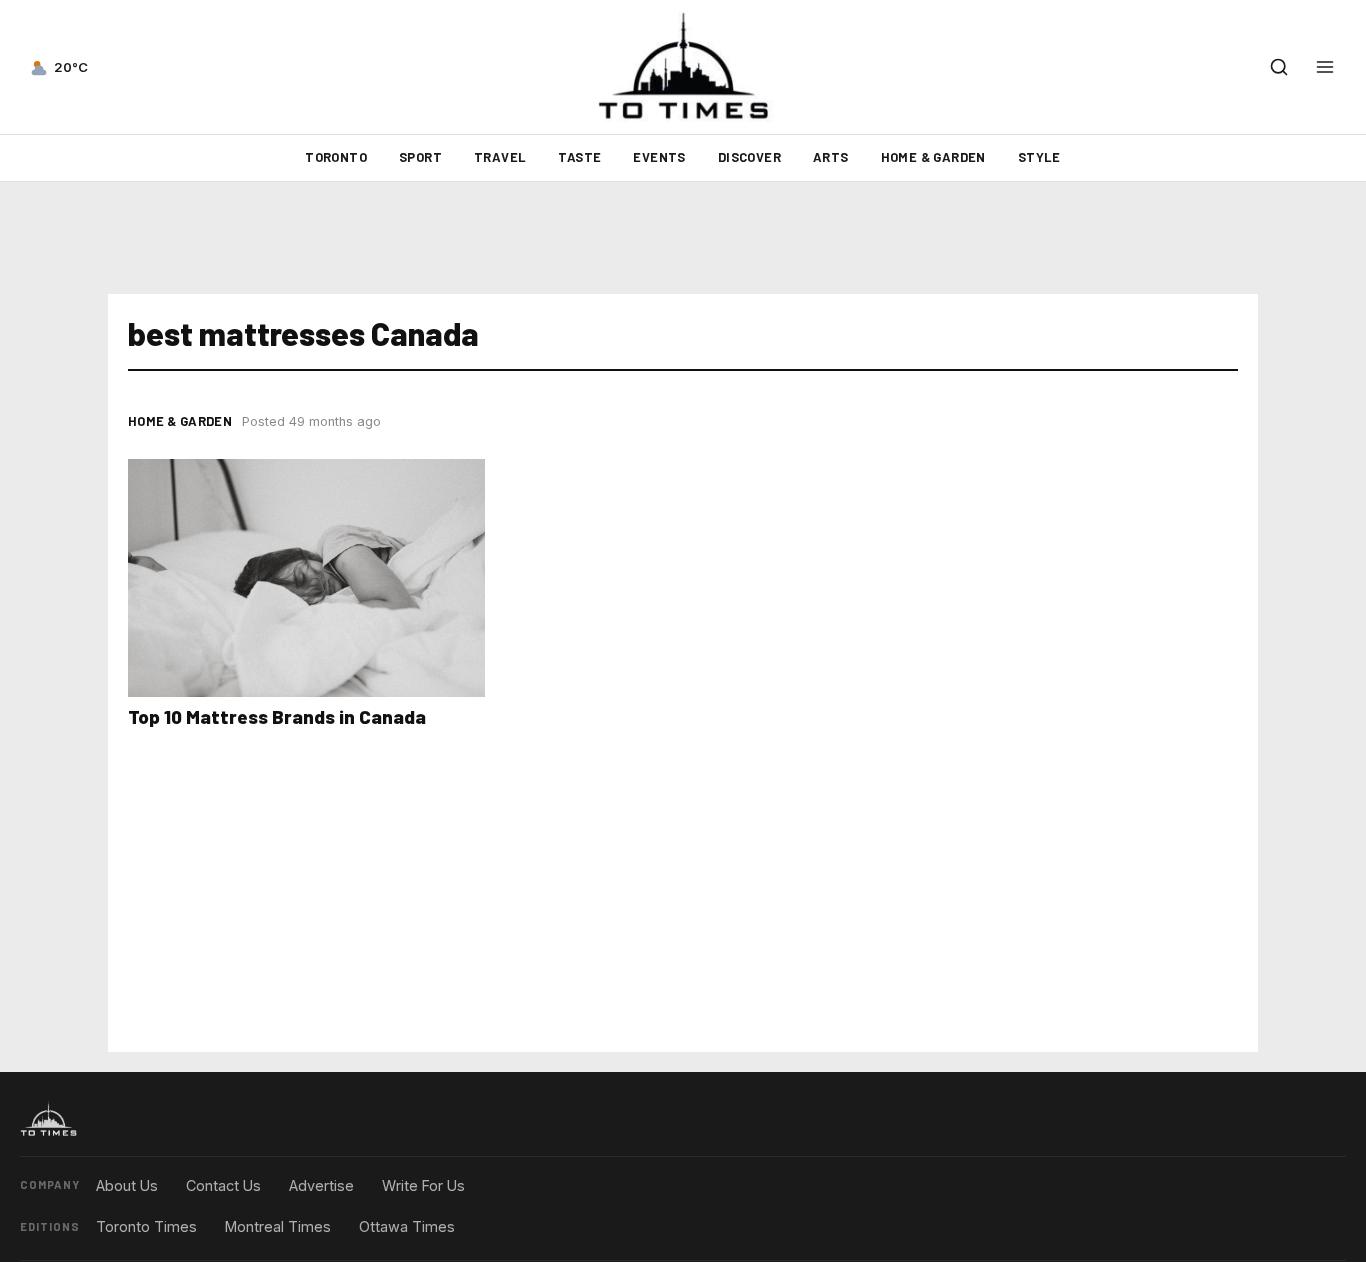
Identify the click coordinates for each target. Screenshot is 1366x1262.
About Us (127, 1185)
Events (659, 157)
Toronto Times (146, 1226)
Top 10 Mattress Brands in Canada (277, 716)
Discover (749, 157)
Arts (831, 157)
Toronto (336, 157)
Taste (579, 157)
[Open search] (1279, 67)
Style (1039, 157)
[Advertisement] (683, 238)
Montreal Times (278, 1226)
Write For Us (423, 1185)
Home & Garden (933, 157)
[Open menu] (1325, 67)
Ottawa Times (407, 1226)
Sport (420, 157)
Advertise (321, 1185)
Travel (500, 157)
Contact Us (223, 1185)
